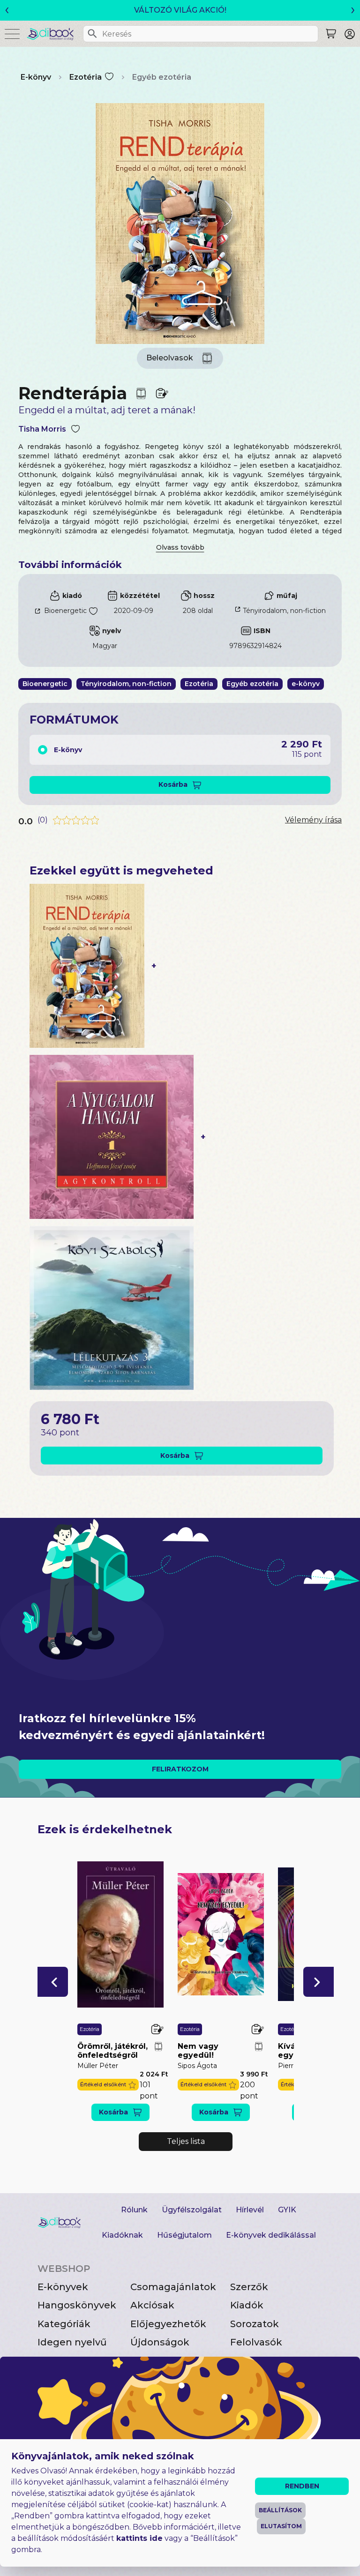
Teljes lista (186, 2141)
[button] (53, 1982)
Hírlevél (250, 2210)
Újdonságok (160, 2342)
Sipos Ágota (197, 2066)
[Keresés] (92, 34)
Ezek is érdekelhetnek (105, 1829)
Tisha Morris (42, 429)
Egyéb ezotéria (162, 77)
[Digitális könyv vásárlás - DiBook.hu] (54, 34)
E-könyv (36, 77)
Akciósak (152, 2305)
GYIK (287, 2210)
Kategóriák (64, 2324)
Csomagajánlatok (173, 2287)
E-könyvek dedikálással (271, 2235)
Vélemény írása (313, 820)
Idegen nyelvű (72, 2342)
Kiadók (247, 2305)
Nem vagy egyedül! (198, 2051)
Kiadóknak (122, 2235)
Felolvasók (256, 2342)
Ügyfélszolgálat (192, 2210)
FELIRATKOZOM (180, 1769)
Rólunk (134, 2210)
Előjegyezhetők (168, 2324)
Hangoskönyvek (77, 2305)
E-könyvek (63, 2287)
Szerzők (249, 2287)
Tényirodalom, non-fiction (284, 611)
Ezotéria (86, 77)
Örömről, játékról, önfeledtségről (112, 2051)
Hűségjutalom (184, 2235)
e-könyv (306, 684)
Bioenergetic (65, 611)
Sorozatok (255, 2324)
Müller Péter (98, 2066)
